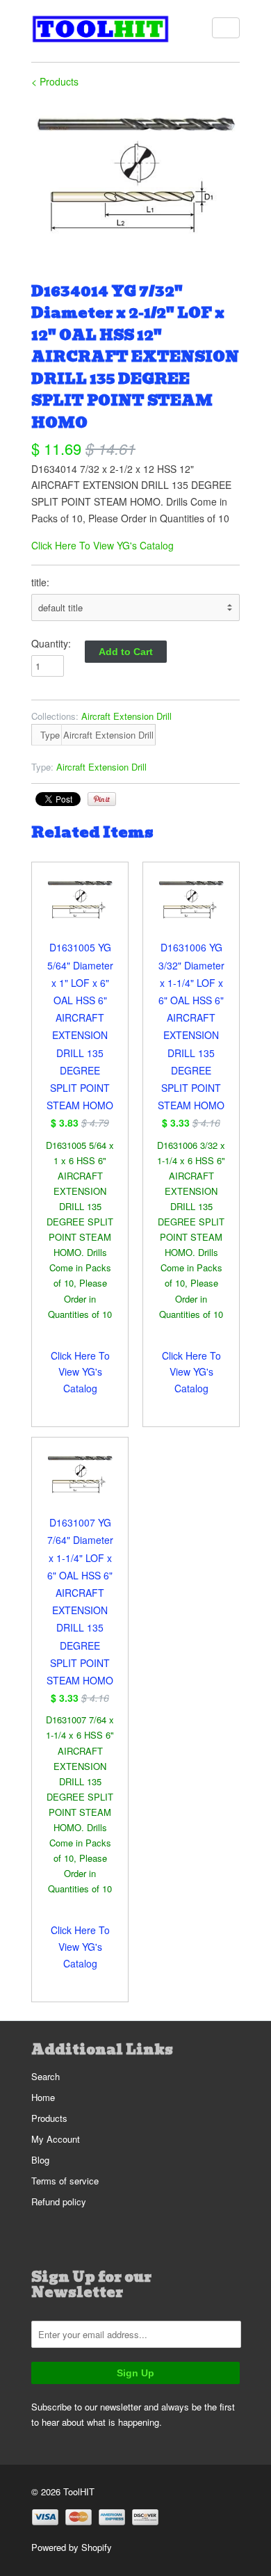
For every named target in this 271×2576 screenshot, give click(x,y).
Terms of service (65, 2181)
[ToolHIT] (101, 31)
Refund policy (59, 2201)
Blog (40, 2160)
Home (43, 2097)
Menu (226, 28)
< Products (55, 81)
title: (40, 582)
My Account (56, 2139)
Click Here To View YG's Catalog (102, 545)
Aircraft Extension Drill (126, 716)
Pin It (102, 799)
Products (49, 2118)
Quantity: (51, 643)
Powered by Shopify (72, 2547)
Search (46, 2076)
